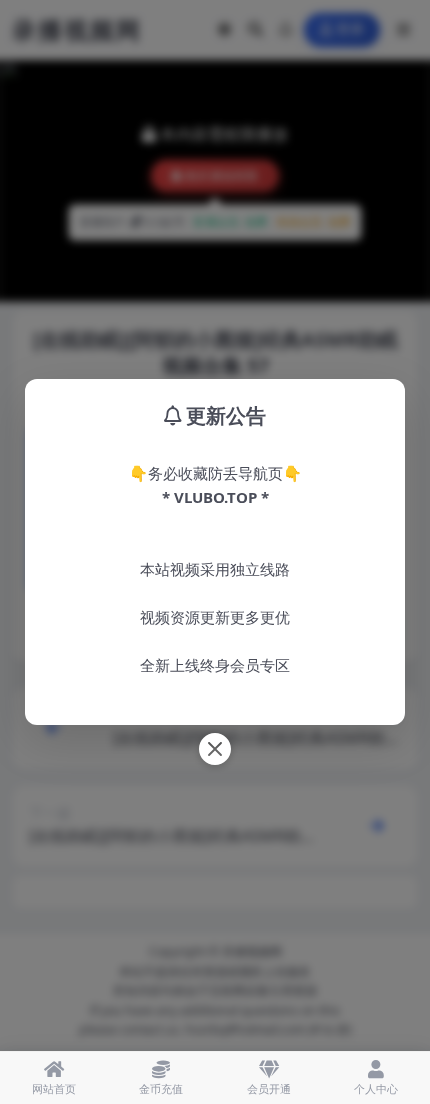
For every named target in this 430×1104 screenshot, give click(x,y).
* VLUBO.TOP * (215, 497)
